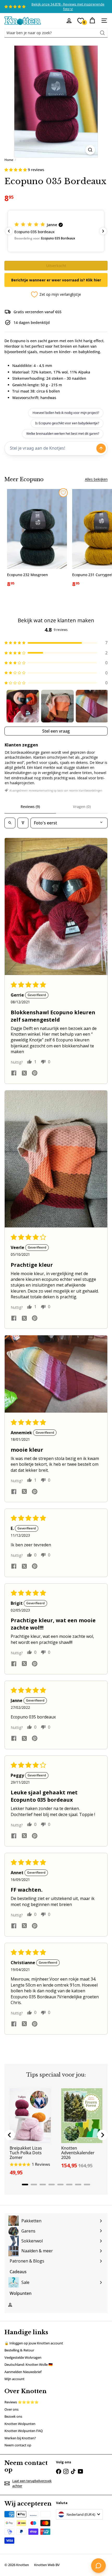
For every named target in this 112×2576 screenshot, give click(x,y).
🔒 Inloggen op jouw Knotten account (34, 2343)
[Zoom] (90, 150)
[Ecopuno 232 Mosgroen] (37, 540)
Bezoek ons (13, 2416)
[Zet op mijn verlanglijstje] (63, 493)
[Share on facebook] (14, 1074)
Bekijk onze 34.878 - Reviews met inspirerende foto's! (68, 7)
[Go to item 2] (57, 706)
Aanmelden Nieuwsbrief (23, 2372)
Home (9, 160)
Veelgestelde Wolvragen (23, 2357)
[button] (16, 170)
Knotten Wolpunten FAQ (24, 2431)
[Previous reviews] (9, 231)
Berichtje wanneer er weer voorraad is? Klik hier (56, 280)
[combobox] (56, 33)
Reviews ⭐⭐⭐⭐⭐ (21, 2402)
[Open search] (10, 823)
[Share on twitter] (24, 1073)
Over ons (11, 2409)
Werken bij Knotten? (20, 2438)
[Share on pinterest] (35, 1074)
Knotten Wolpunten (20, 2424)
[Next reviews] (103, 231)
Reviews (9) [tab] (30, 807)
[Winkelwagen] (92, 21)
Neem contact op (18, 2445)
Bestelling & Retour (19, 2350)
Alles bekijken (96, 479)
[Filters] (23, 823)
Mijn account (14, 2379)
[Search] (102, 33)
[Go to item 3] (92, 706)
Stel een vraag (56, 731)
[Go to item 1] (23, 706)
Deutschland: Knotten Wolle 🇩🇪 (29, 2364)
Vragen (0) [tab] (82, 807)
